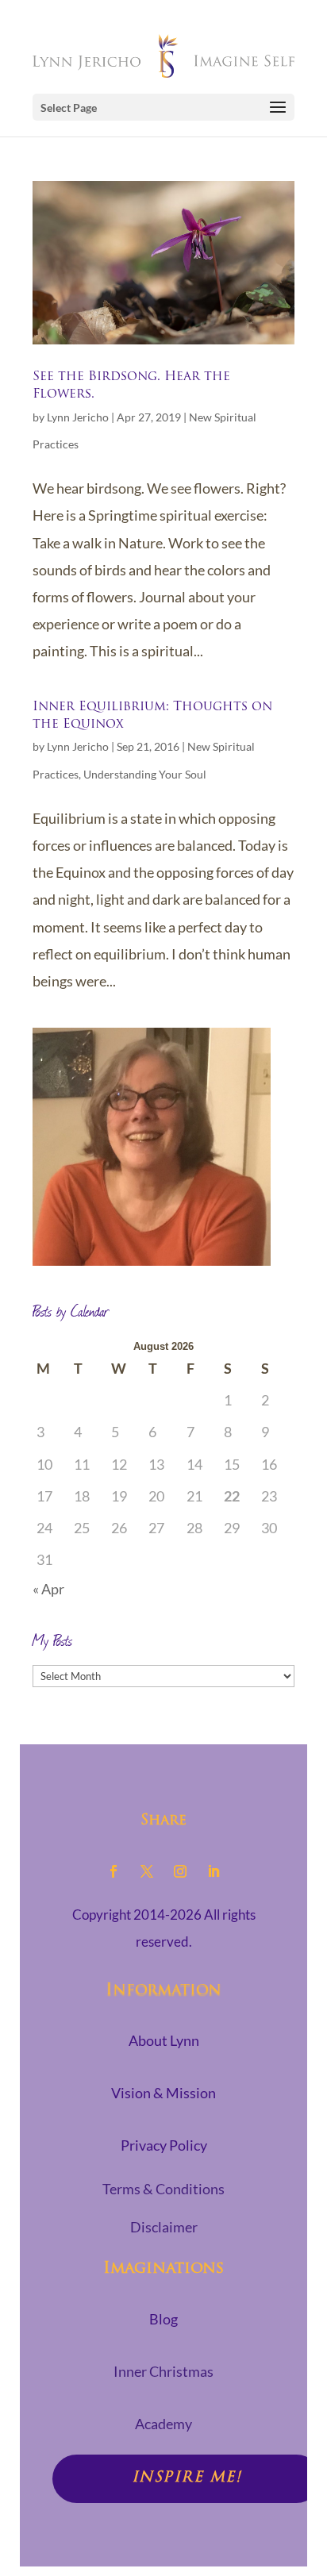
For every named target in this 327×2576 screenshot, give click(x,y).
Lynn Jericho (78, 417)
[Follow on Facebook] (113, 1871)
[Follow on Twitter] (147, 1871)
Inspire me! (187, 2478)
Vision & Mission (163, 2093)
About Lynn (164, 2040)
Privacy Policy (164, 2145)
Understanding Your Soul (145, 774)
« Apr (48, 1589)
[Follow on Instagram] (180, 1871)
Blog (163, 2319)
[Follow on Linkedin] (214, 1871)
